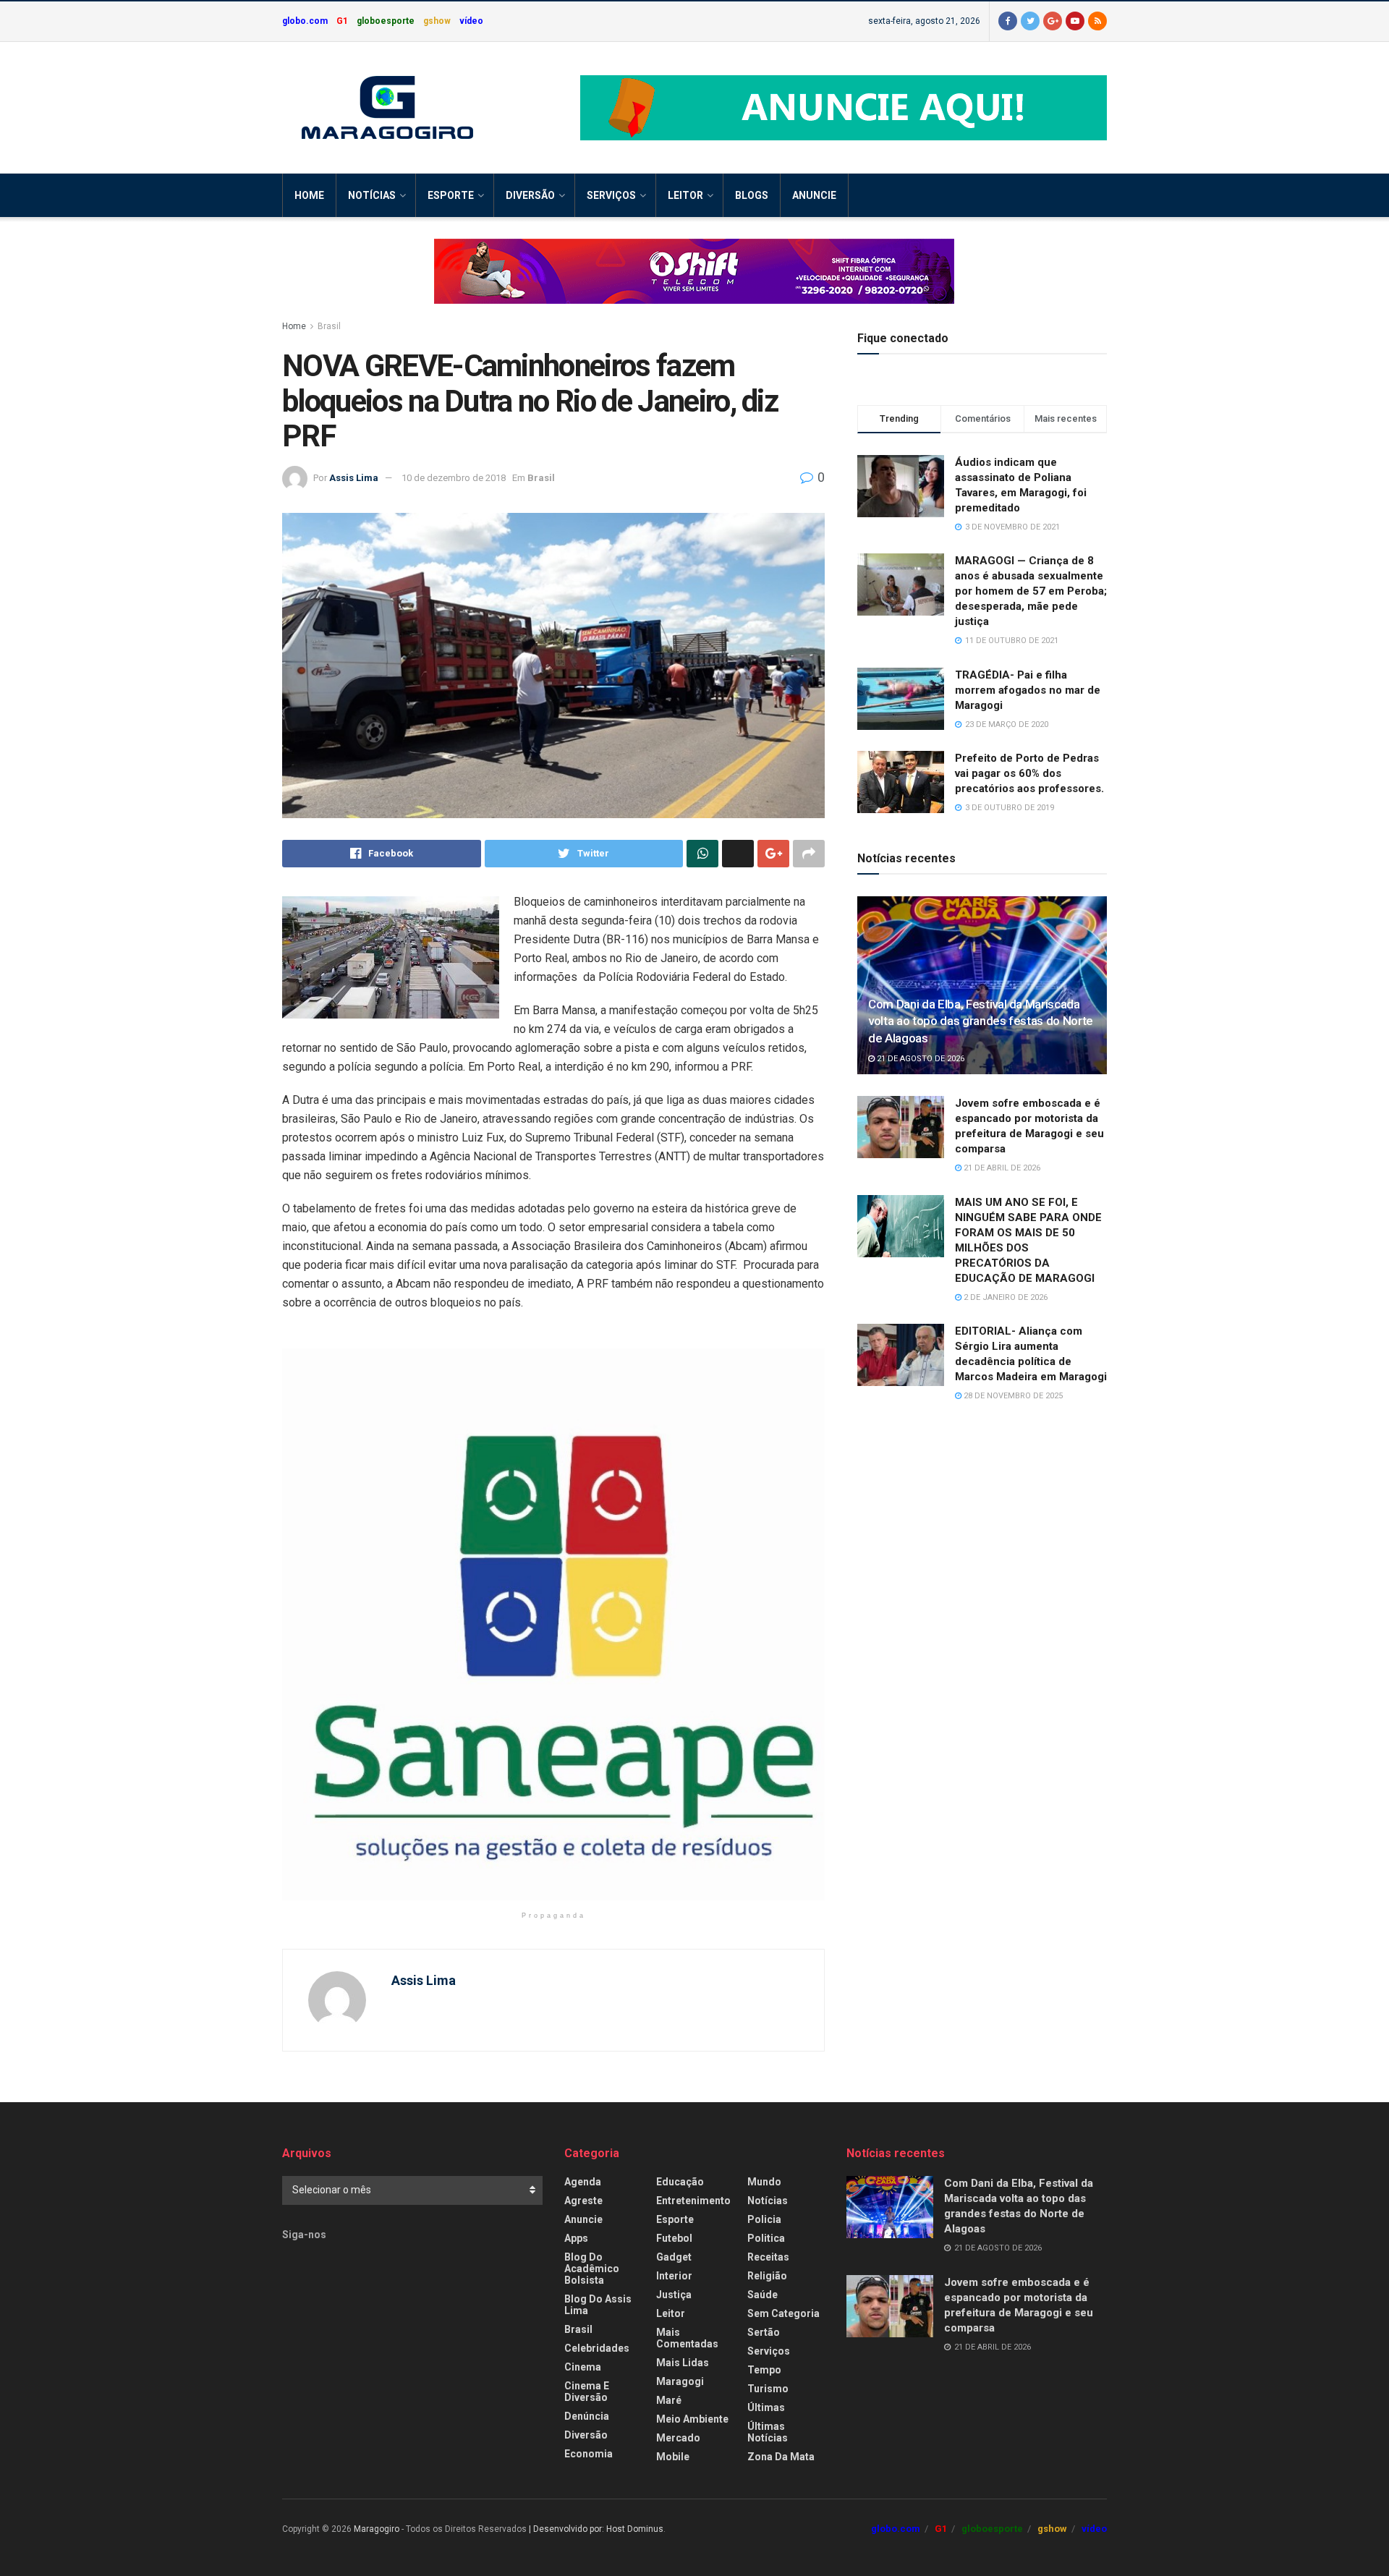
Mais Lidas (683, 2363)
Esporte (451, 195)
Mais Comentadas (687, 2338)
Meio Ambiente (692, 2419)
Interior (674, 2276)
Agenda (583, 2182)
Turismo (768, 2389)
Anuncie (814, 195)
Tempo (764, 2370)
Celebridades (597, 2348)
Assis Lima (354, 478)
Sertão (764, 2332)
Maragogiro (377, 2529)
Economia (589, 2454)
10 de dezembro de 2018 (454, 478)
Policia (764, 2219)
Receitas (768, 2257)
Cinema (583, 2367)
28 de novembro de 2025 (1012, 1396)
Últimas (766, 2407)
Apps (576, 2238)
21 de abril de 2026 (1001, 1168)
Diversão (530, 195)
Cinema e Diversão (587, 2392)
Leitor (685, 195)
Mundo (764, 2182)
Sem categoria (783, 2313)
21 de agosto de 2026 (919, 1059)
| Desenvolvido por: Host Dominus (596, 2529)
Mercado (678, 2438)
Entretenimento (693, 2201)
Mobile (673, 2457)
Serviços (611, 195)
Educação (680, 2182)
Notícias (372, 195)
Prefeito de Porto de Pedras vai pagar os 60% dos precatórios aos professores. (1029, 773)
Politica (766, 2238)
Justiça (674, 2295)
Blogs (752, 195)
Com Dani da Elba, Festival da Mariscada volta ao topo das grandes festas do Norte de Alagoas (981, 1021)
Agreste (583, 2201)
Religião (767, 2276)
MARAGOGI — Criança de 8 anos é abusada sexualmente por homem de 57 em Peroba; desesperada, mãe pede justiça (1031, 591)
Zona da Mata (781, 2457)
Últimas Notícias (768, 2432)
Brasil (329, 326)
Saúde (763, 2295)
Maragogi (680, 2381)
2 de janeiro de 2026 (1004, 1297)
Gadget (674, 2257)
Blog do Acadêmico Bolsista (592, 2269)
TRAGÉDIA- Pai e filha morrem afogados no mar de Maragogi (1028, 690)
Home (309, 195)
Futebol (674, 2238)
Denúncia (587, 2416)
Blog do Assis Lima (598, 2305)
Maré (669, 2400)
